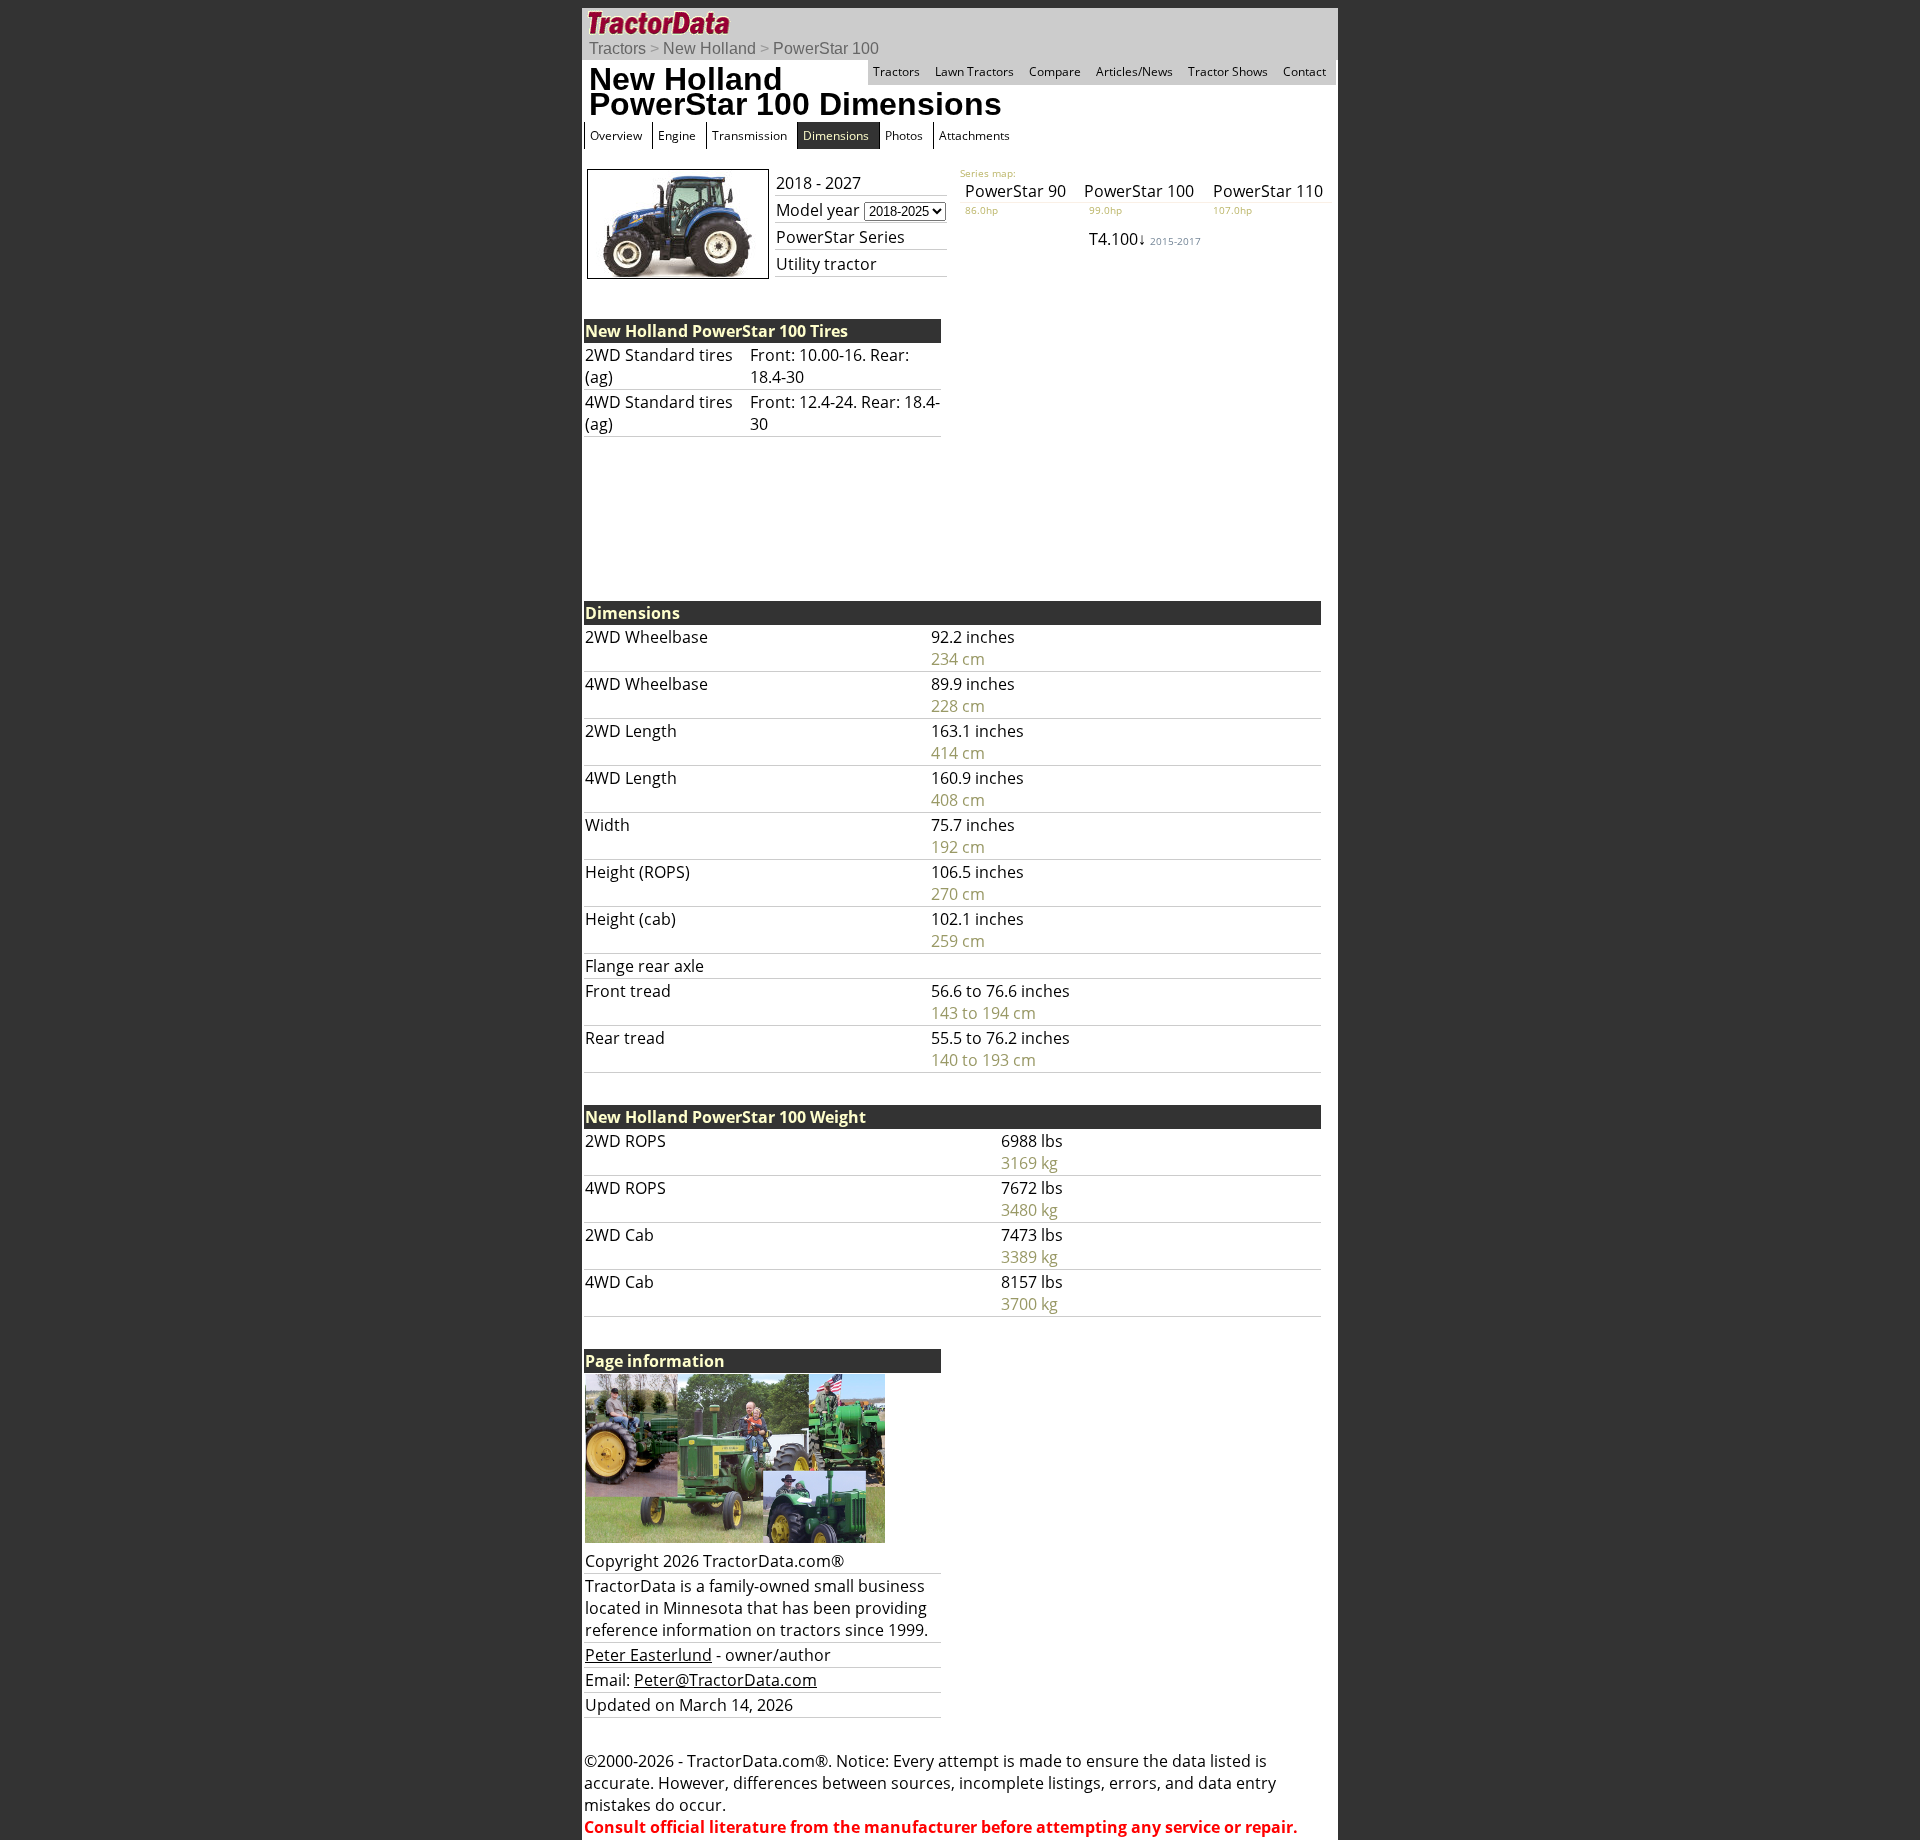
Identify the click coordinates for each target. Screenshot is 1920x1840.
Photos (904, 135)
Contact (1304, 71)
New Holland (709, 48)
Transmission (749, 135)
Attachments (974, 135)
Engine (677, 135)
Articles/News (1134, 71)
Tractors (617, 48)
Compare (1055, 71)
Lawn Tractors (974, 71)
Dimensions (836, 135)
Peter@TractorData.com (725, 1680)
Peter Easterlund (648, 1655)
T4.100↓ (1145, 239)
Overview (616, 135)
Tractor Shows (1228, 71)
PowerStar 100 (826, 48)
